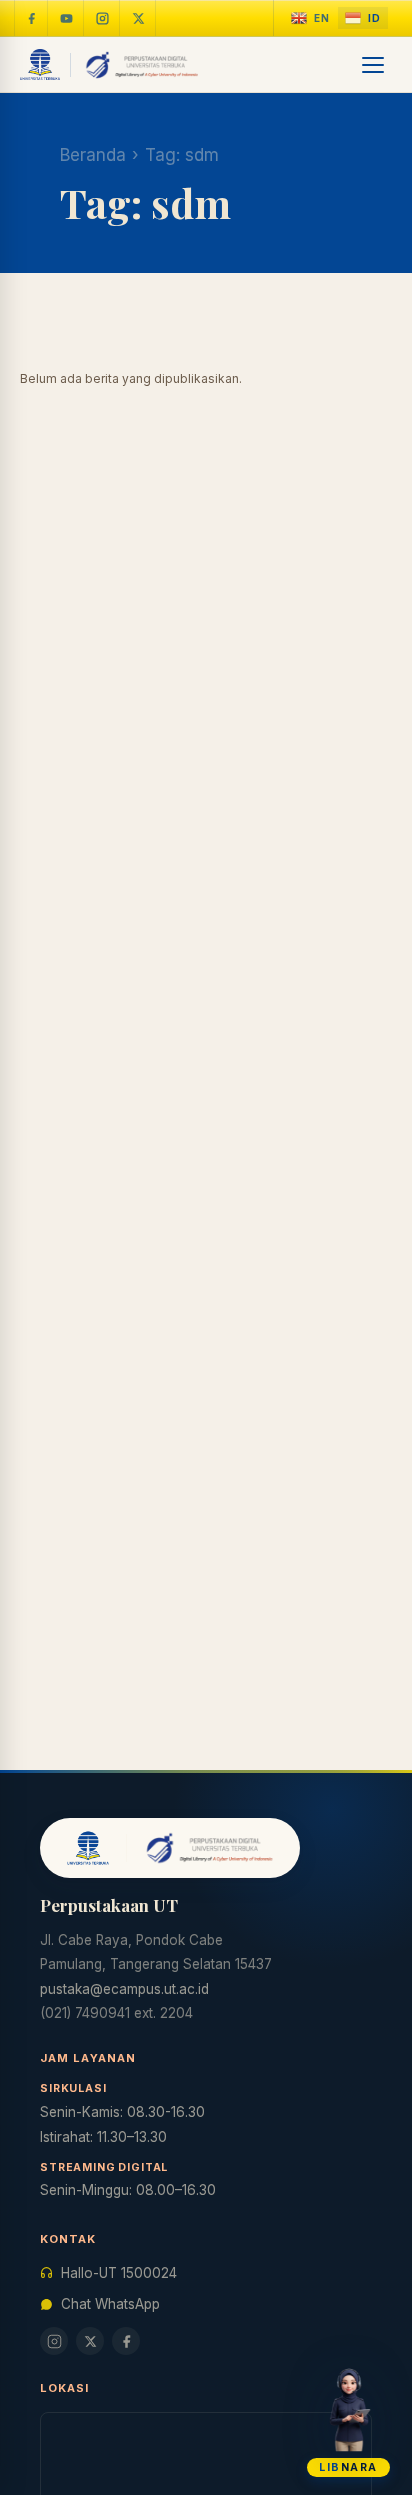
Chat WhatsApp (110, 2304)
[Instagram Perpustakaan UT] (103, 18)
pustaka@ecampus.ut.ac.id (124, 1989)
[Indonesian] (363, 18)
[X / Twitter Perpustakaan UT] (139, 18)
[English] (310, 18)
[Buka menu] (374, 65)
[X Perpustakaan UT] (90, 2341)
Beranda (93, 155)
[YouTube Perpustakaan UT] (67, 18)
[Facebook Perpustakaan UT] (31, 18)
